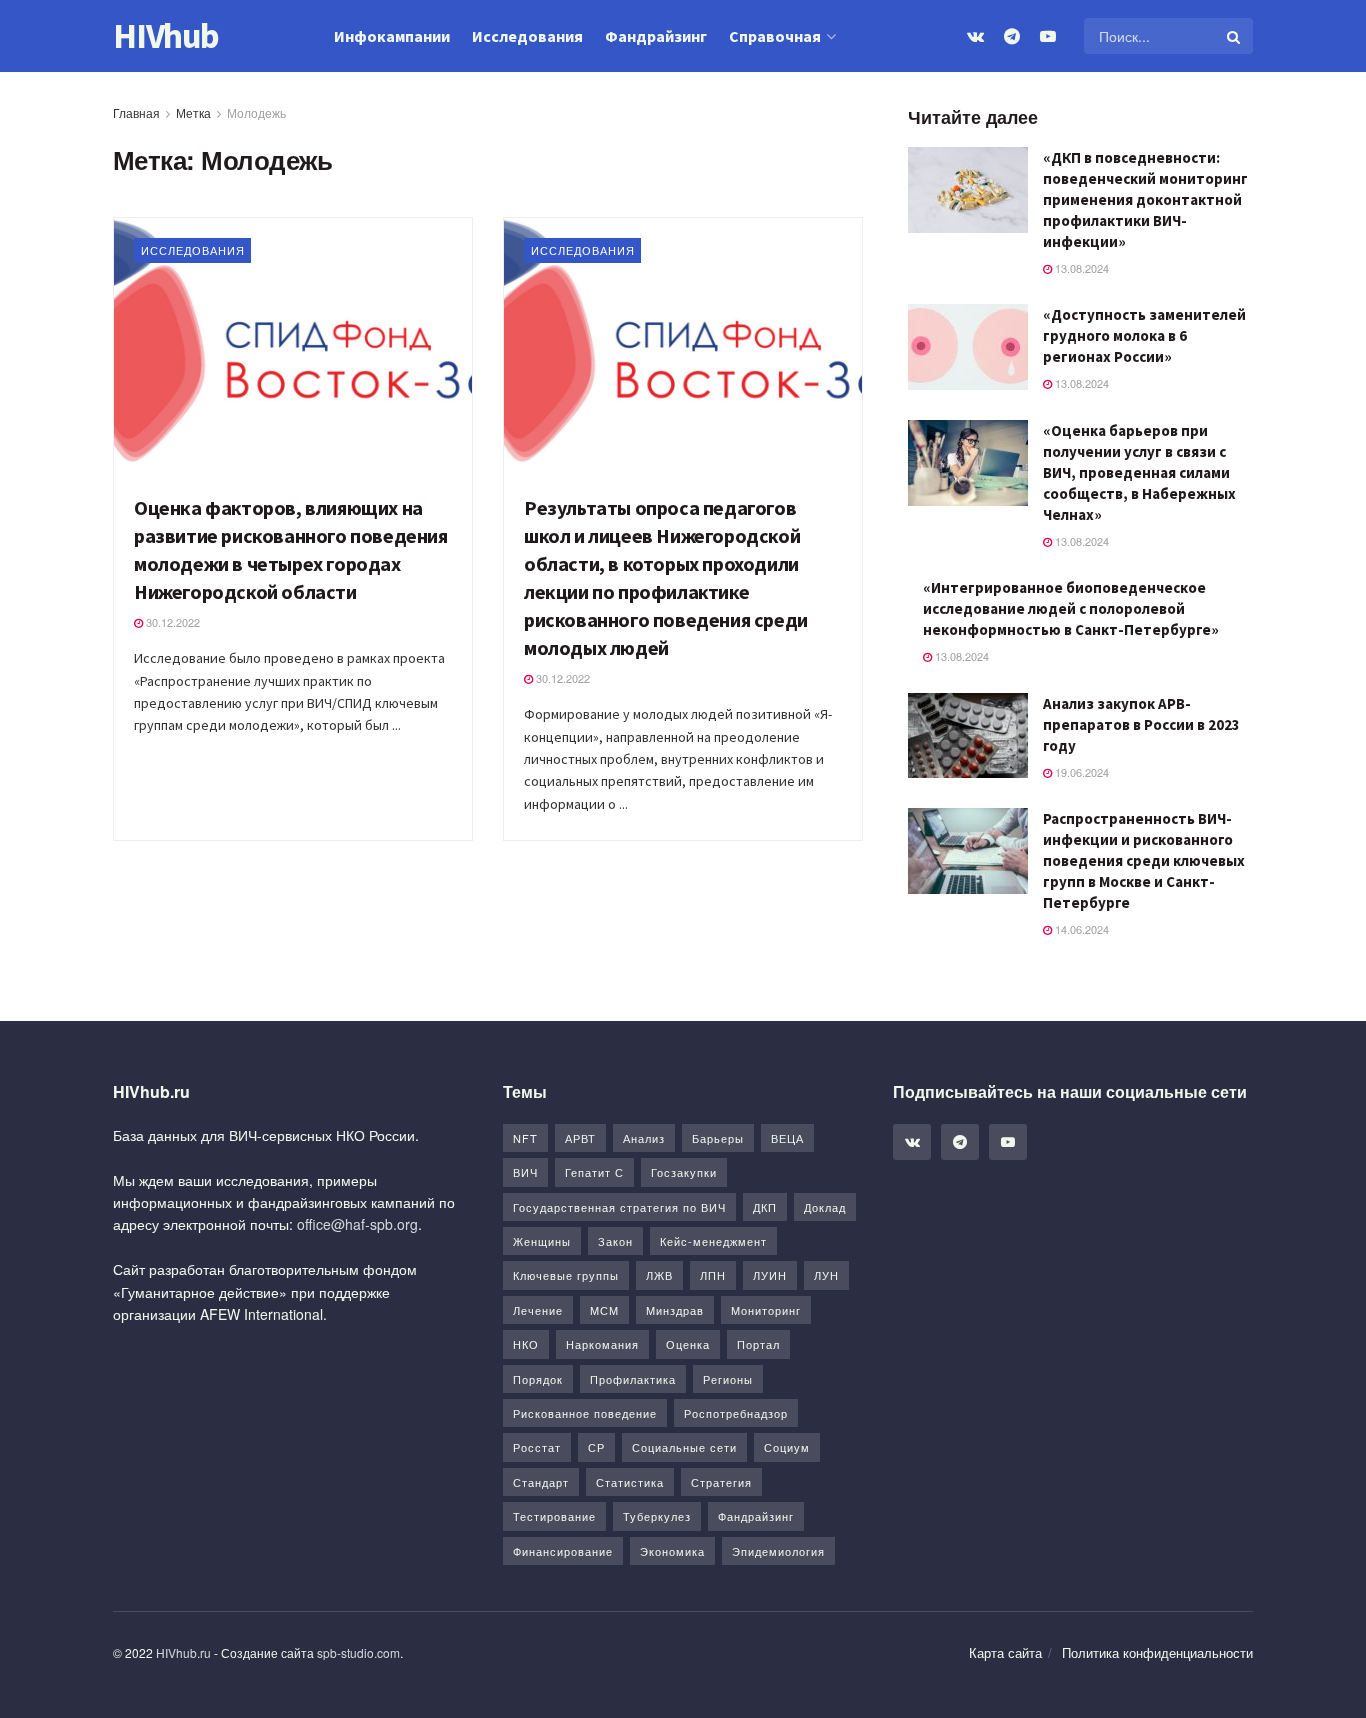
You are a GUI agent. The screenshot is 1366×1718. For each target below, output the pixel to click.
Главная (136, 112)
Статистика (630, 1482)
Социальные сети (684, 1447)
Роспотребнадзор (736, 1413)
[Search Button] (1235, 36)
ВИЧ (525, 1172)
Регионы (728, 1379)
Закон (615, 1241)
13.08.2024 (1080, 268)
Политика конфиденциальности (1157, 1652)
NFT (525, 1138)
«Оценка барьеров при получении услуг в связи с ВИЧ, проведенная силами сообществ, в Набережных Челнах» (1139, 472)
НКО (526, 1344)
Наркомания (602, 1344)
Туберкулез (657, 1516)
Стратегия (721, 1482)
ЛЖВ (659, 1275)
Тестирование (554, 1516)
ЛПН (713, 1275)
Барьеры (718, 1138)
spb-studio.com (358, 1652)
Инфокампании (392, 36)
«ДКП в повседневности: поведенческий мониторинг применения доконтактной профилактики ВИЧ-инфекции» (1145, 199)
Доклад (825, 1207)
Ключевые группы (566, 1275)
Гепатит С (594, 1172)
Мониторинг (766, 1310)
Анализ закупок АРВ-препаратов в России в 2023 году (1141, 724)
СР (596, 1447)
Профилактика (633, 1379)
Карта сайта (1005, 1652)
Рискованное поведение (585, 1413)
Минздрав (675, 1310)
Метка (193, 112)
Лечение (538, 1310)
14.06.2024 (1080, 929)
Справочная (775, 36)
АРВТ (580, 1138)
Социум (787, 1447)
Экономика (672, 1551)
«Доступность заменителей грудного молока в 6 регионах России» (1144, 335)
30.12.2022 (171, 622)
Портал (758, 1344)
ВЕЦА (787, 1138)
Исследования (527, 36)
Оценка (688, 1344)
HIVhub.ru (183, 1652)
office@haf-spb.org (357, 1224)
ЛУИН (770, 1275)
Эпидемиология (778, 1551)
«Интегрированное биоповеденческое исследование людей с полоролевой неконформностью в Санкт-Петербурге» (1071, 608)
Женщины (542, 1241)
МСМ (604, 1310)
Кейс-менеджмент (713, 1241)
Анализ (644, 1138)
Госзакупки (684, 1172)
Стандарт (541, 1482)
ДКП (765, 1207)
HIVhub (166, 36)
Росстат (537, 1447)
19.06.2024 (1080, 772)
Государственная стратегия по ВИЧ (619, 1207)
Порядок (538, 1379)
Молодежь (256, 112)
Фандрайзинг (656, 36)
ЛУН (826, 1275)
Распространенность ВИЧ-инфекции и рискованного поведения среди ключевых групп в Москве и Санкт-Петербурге (1144, 860)
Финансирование (563, 1551)
